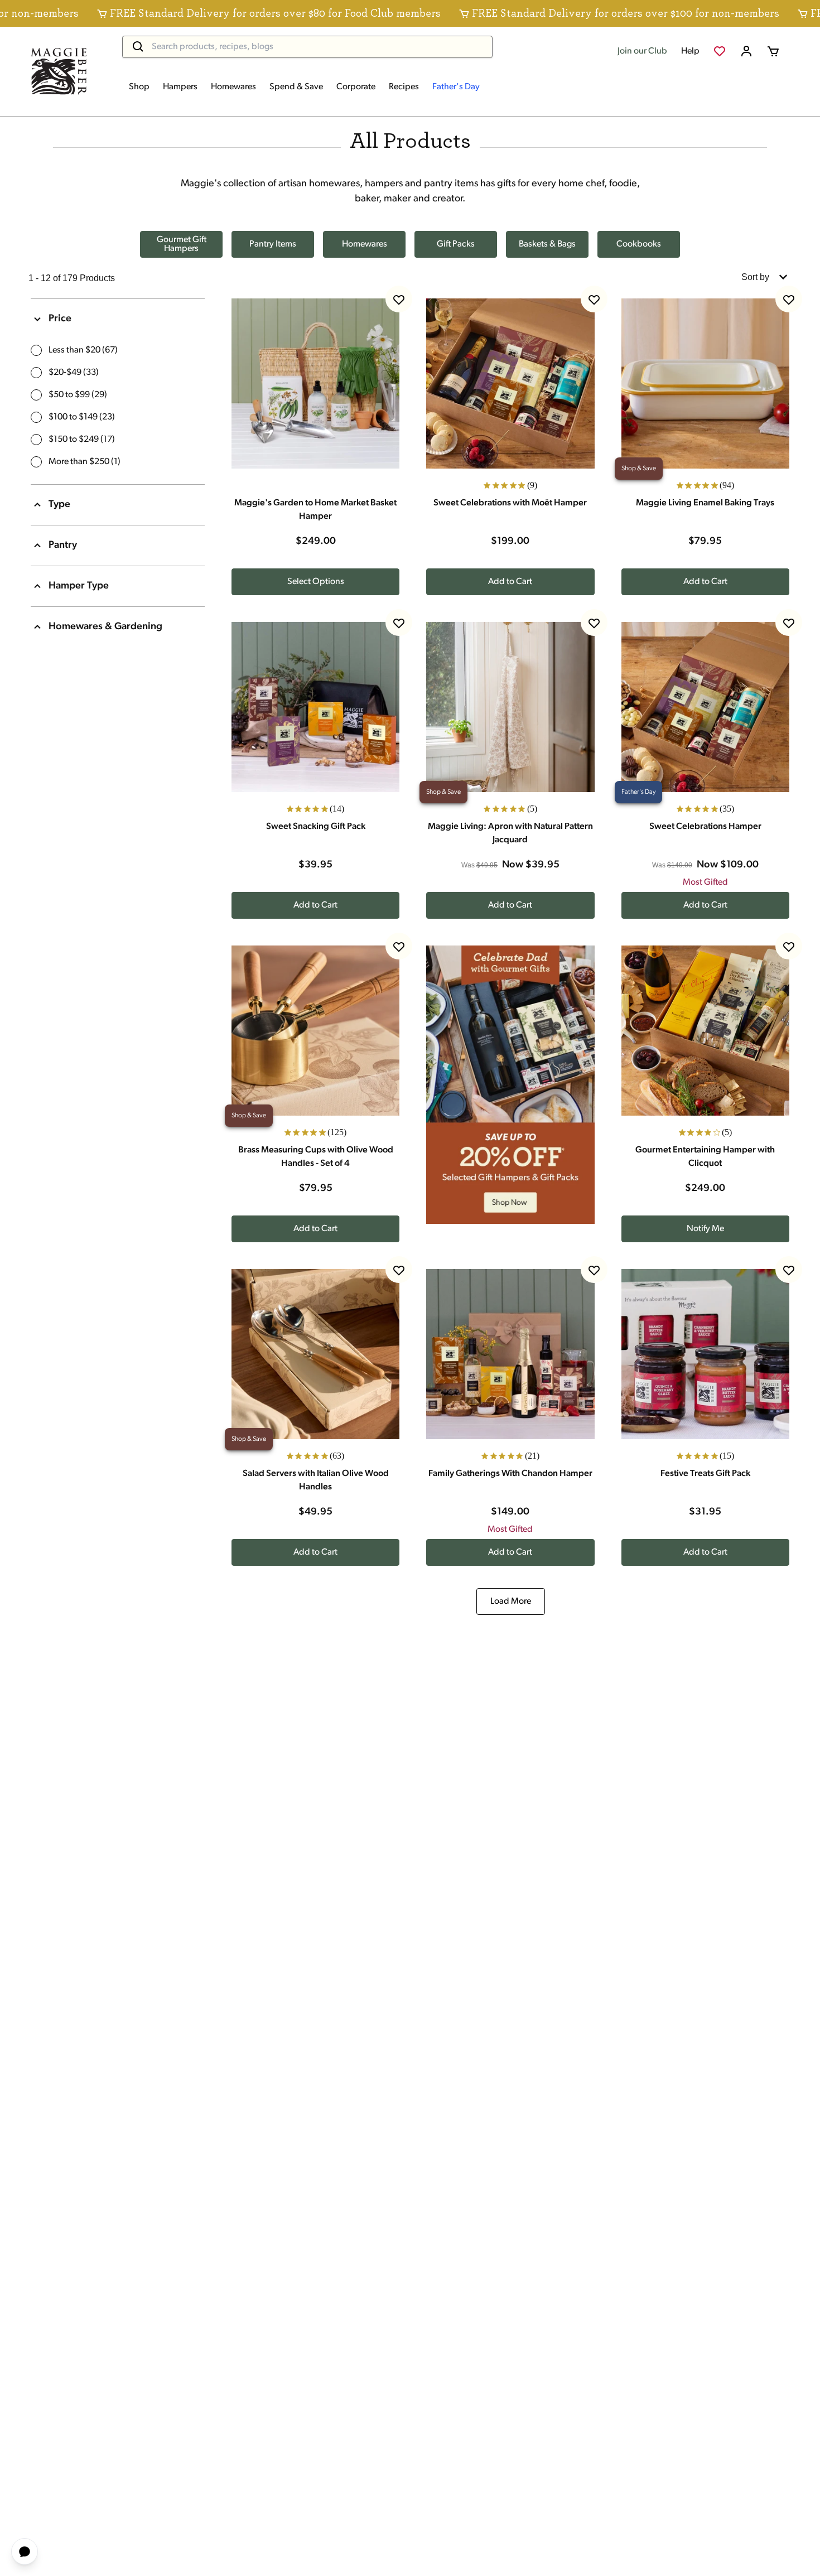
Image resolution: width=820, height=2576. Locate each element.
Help (690, 51)
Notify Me (705, 1229)
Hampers (180, 87)
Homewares (233, 87)
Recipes (404, 87)
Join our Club (642, 51)
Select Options (316, 582)
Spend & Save (296, 87)
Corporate (356, 87)
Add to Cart (510, 582)
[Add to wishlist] (399, 299)
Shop (139, 87)
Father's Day (456, 87)
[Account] (746, 51)
